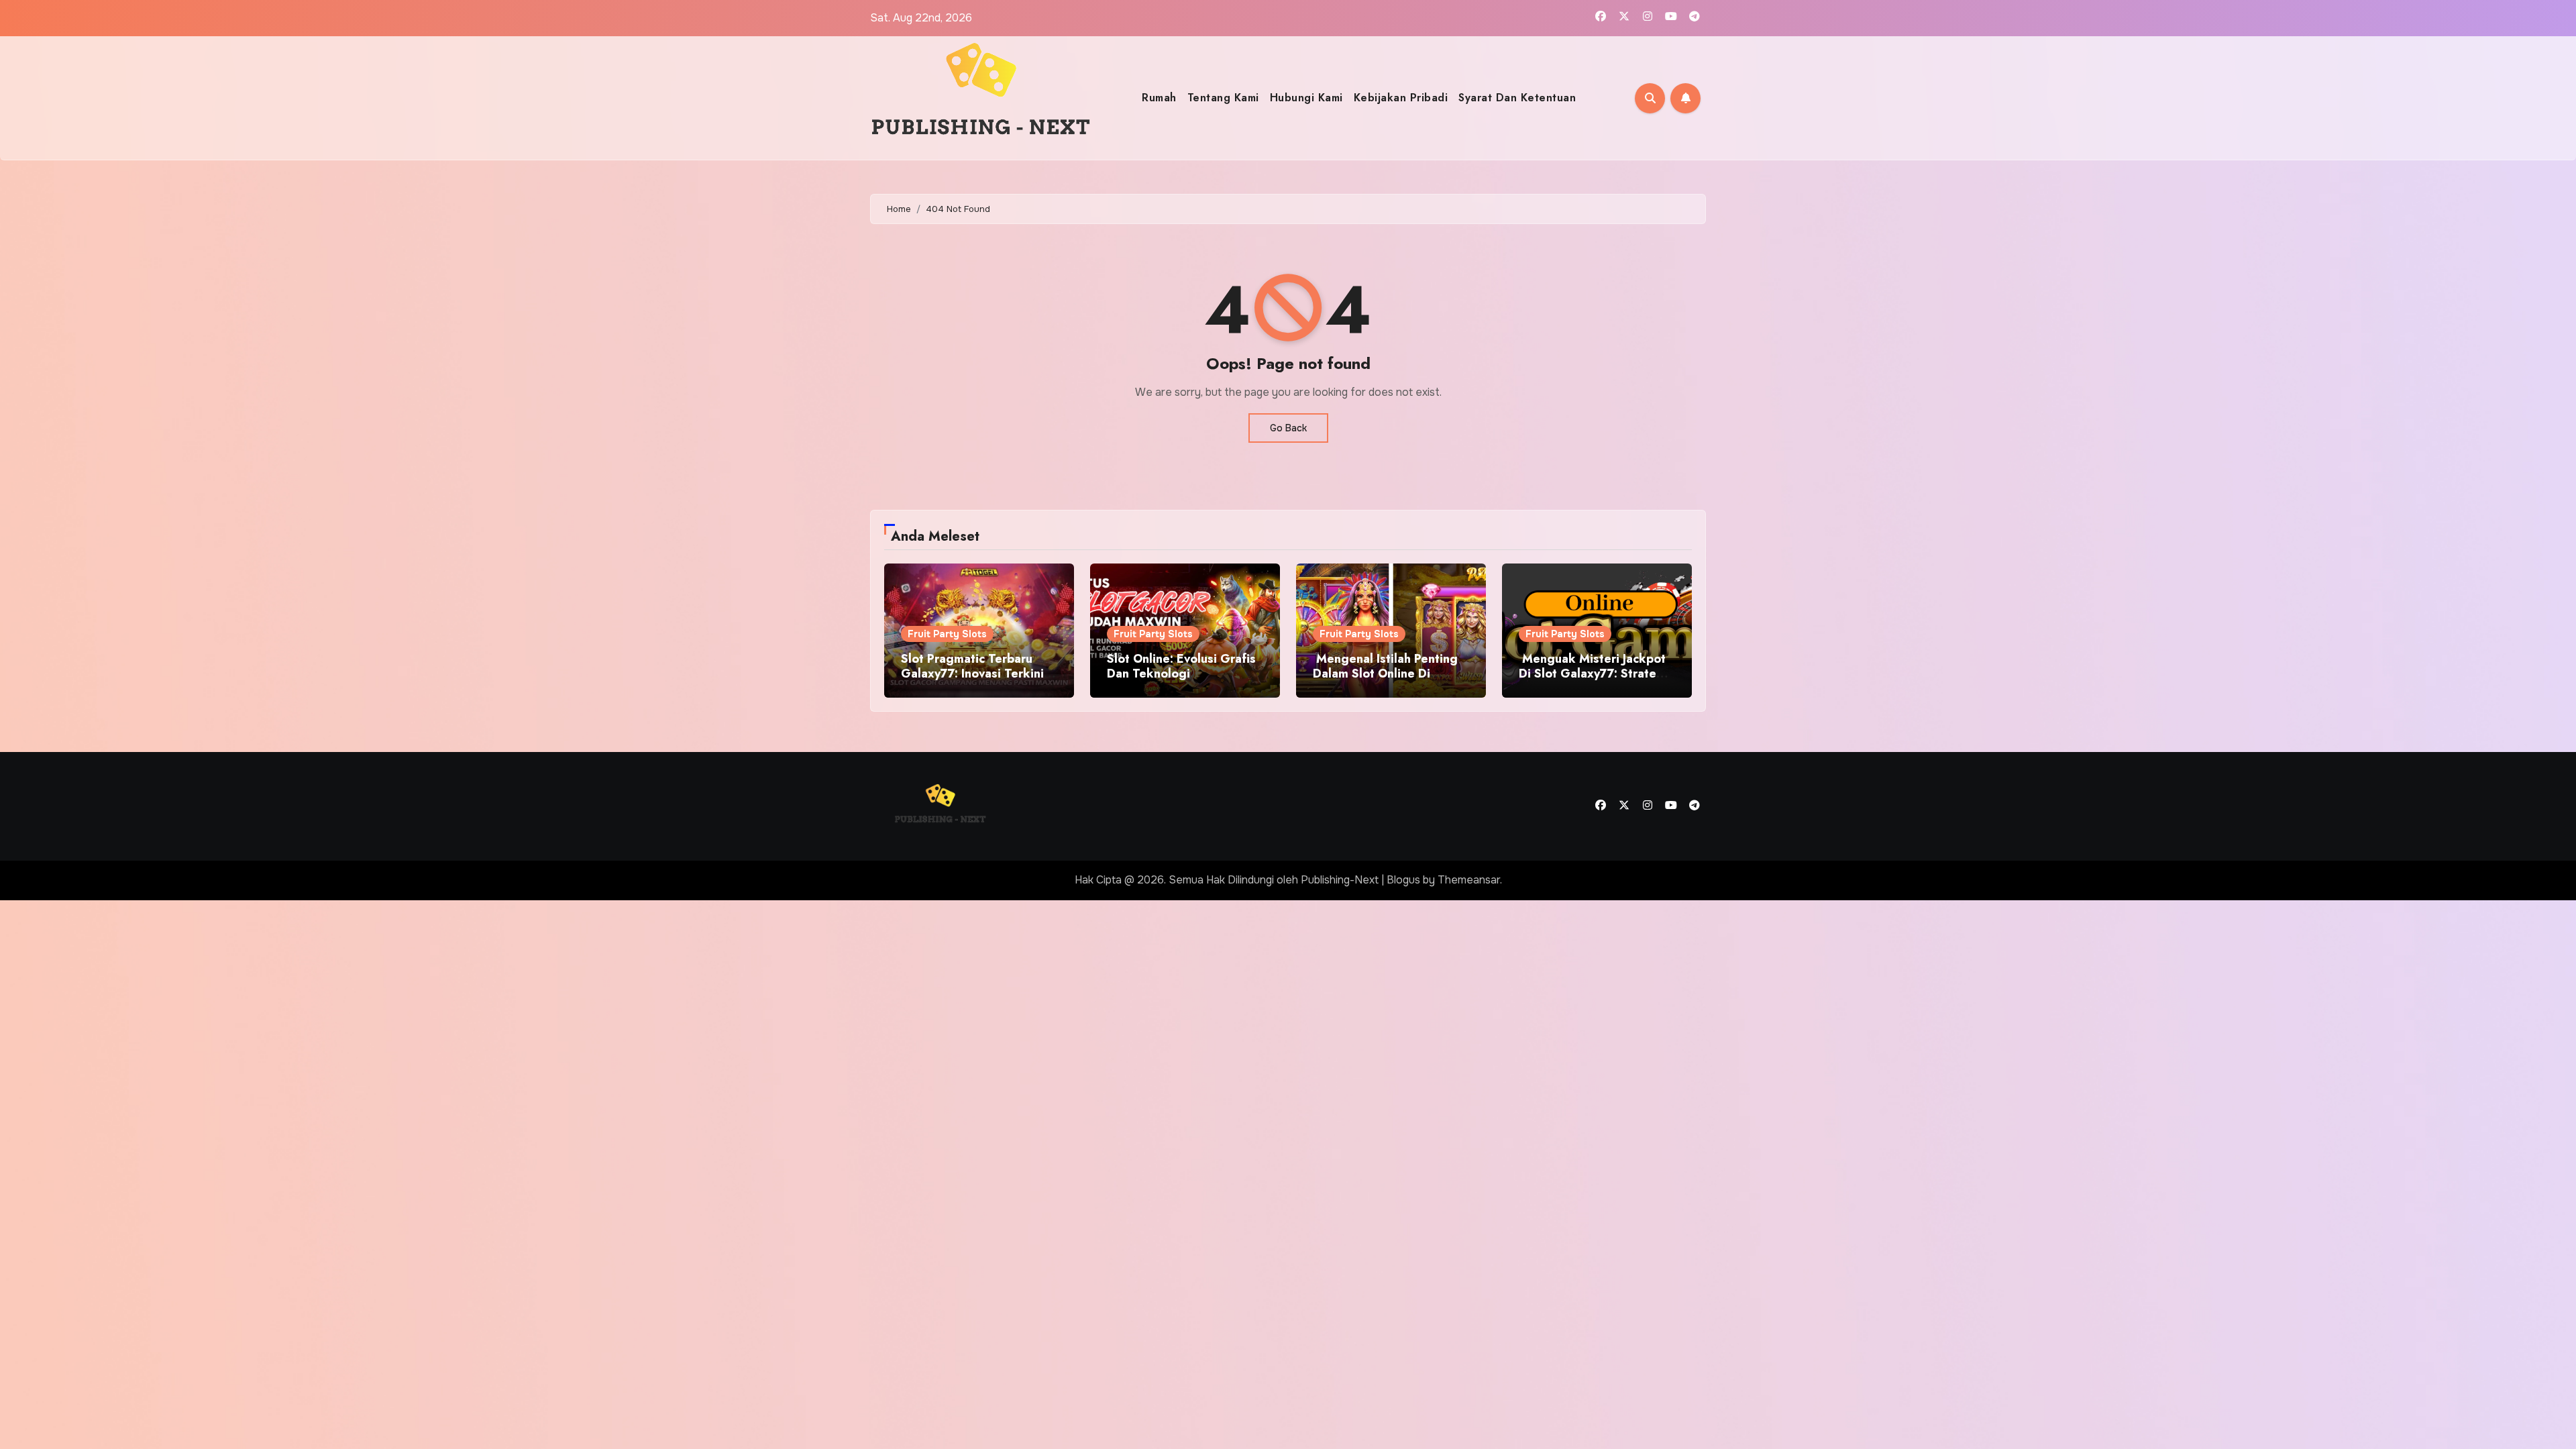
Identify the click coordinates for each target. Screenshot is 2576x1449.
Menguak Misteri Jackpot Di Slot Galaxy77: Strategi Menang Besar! (1593, 673)
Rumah (1159, 98)
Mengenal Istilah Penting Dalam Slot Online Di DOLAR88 (1385, 673)
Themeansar (1469, 880)
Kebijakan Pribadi (1401, 98)
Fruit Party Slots (947, 634)
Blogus (1403, 880)
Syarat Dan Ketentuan (1517, 98)
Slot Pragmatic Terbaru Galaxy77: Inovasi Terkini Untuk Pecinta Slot (972, 673)
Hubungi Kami (1306, 98)
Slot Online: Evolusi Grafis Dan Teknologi (1181, 666)
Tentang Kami (1223, 98)
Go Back (1288, 428)
